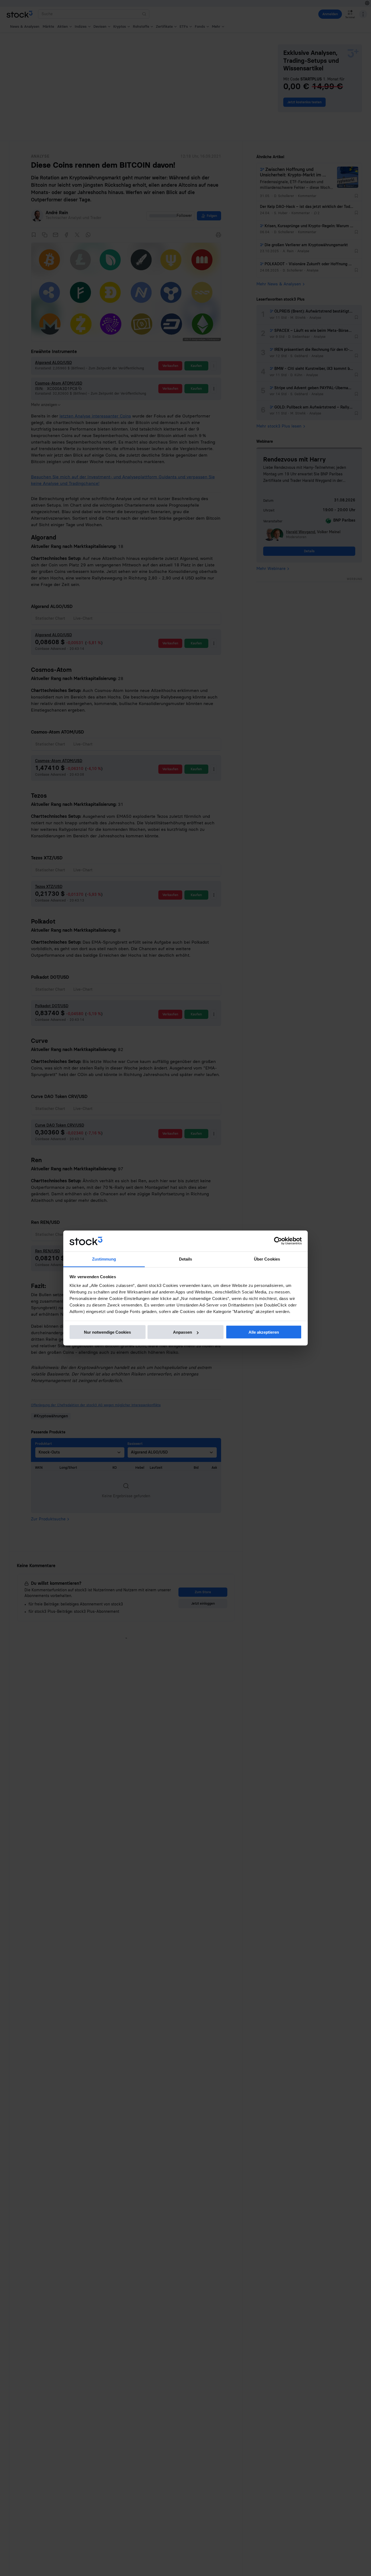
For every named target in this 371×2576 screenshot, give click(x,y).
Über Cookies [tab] (267, 1259)
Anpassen (183, 1332)
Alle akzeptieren (264, 1332)
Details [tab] (186, 1259)
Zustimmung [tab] (104, 1259)
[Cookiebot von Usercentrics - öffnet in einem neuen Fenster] (278, 1241)
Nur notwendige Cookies (107, 1332)
